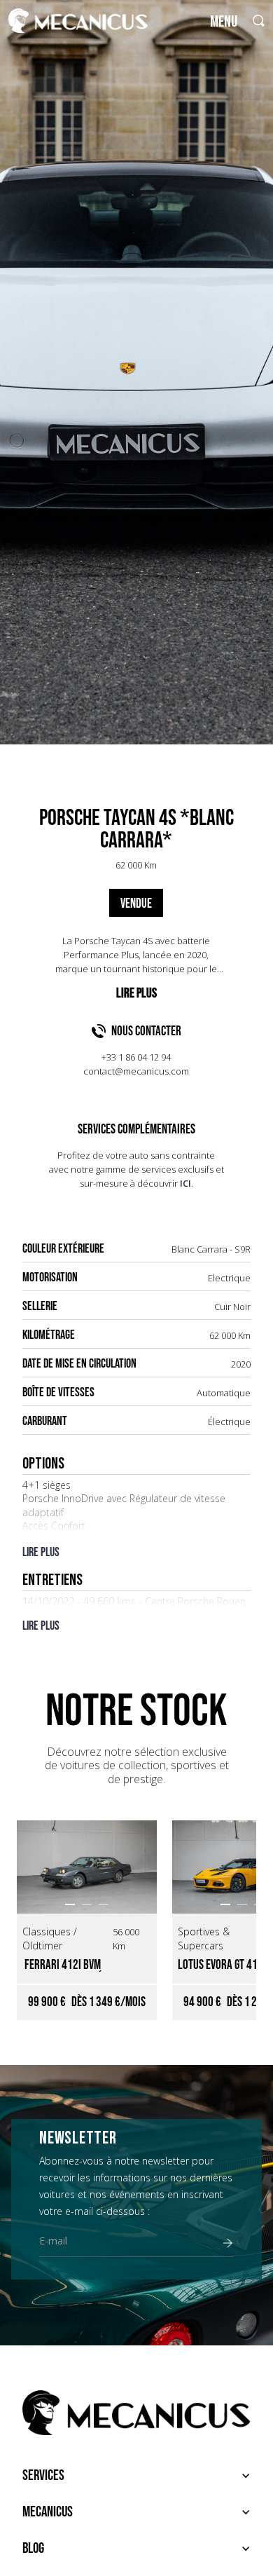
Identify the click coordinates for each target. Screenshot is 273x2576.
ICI (185, 1183)
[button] (70, 1904)
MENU (224, 22)
